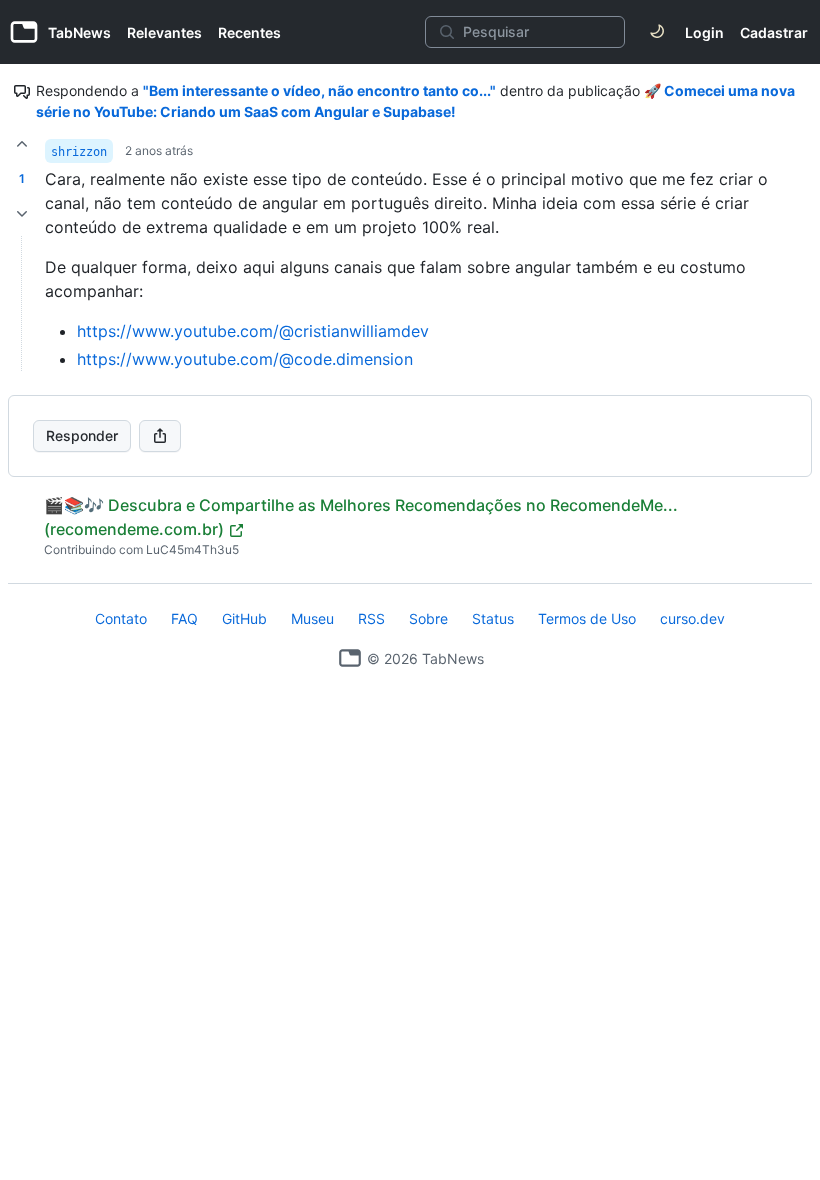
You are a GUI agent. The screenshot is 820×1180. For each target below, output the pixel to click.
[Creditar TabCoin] (22, 144)
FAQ (184, 618)
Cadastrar (774, 32)
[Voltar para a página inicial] (350, 658)
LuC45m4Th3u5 (192, 549)
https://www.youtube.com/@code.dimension (245, 359)
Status (493, 618)
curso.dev (692, 618)
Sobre (428, 618)
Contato (121, 618)
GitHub (244, 618)
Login (704, 32)
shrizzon (79, 152)
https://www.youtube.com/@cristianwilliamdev (253, 331)
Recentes (249, 32)
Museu (312, 618)
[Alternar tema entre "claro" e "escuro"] (657, 32)
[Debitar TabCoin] (22, 214)
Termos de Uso (587, 618)
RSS (371, 618)
